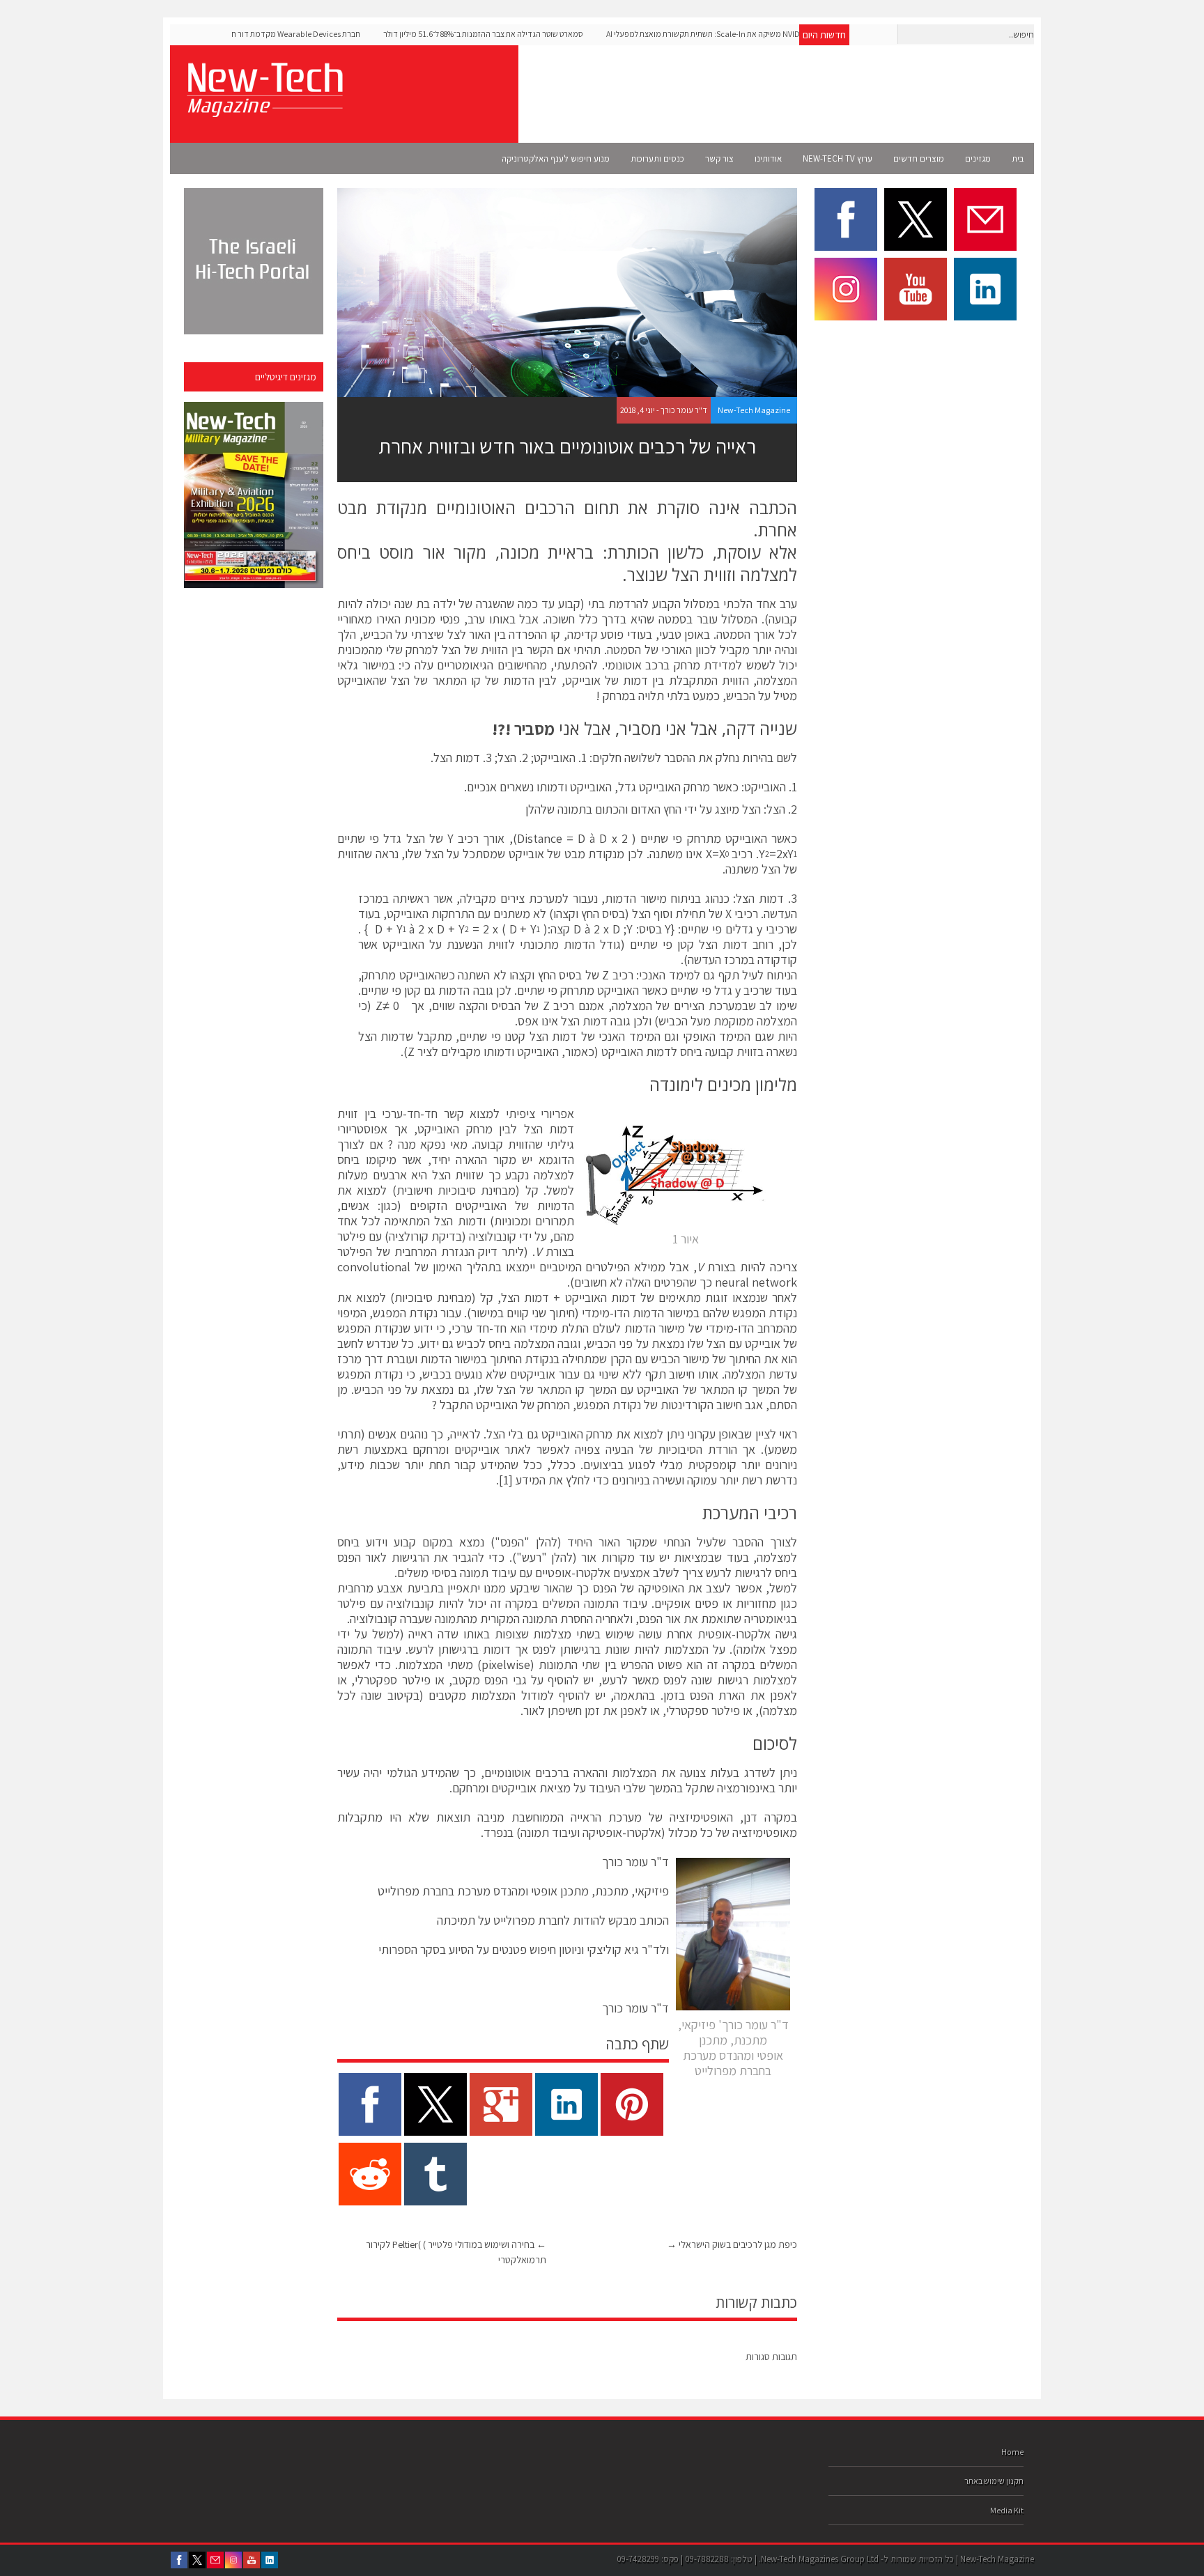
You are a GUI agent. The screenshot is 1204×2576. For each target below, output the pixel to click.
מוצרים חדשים (919, 158)
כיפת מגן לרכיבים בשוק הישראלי (732, 2244)
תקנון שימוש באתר (994, 2481)
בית (1018, 158)
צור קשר (719, 158)
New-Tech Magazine (754, 410)
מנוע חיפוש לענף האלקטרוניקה (556, 158)
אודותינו (768, 158)
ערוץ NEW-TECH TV (838, 158)
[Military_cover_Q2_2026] (254, 495)
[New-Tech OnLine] (264, 109)
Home (1012, 2452)
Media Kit (1007, 2510)
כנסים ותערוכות (657, 158)
